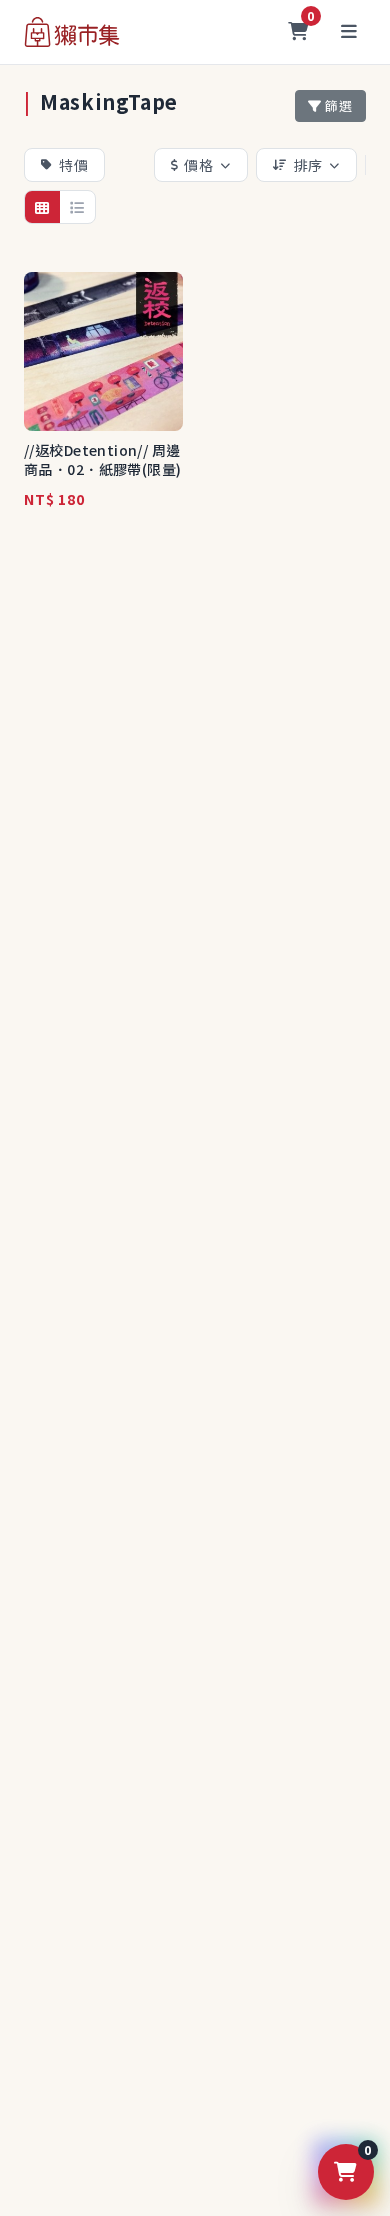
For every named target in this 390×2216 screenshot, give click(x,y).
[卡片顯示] (42, 207)
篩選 (339, 105)
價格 (199, 165)
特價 (74, 165)
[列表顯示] (77, 207)
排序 (309, 165)
